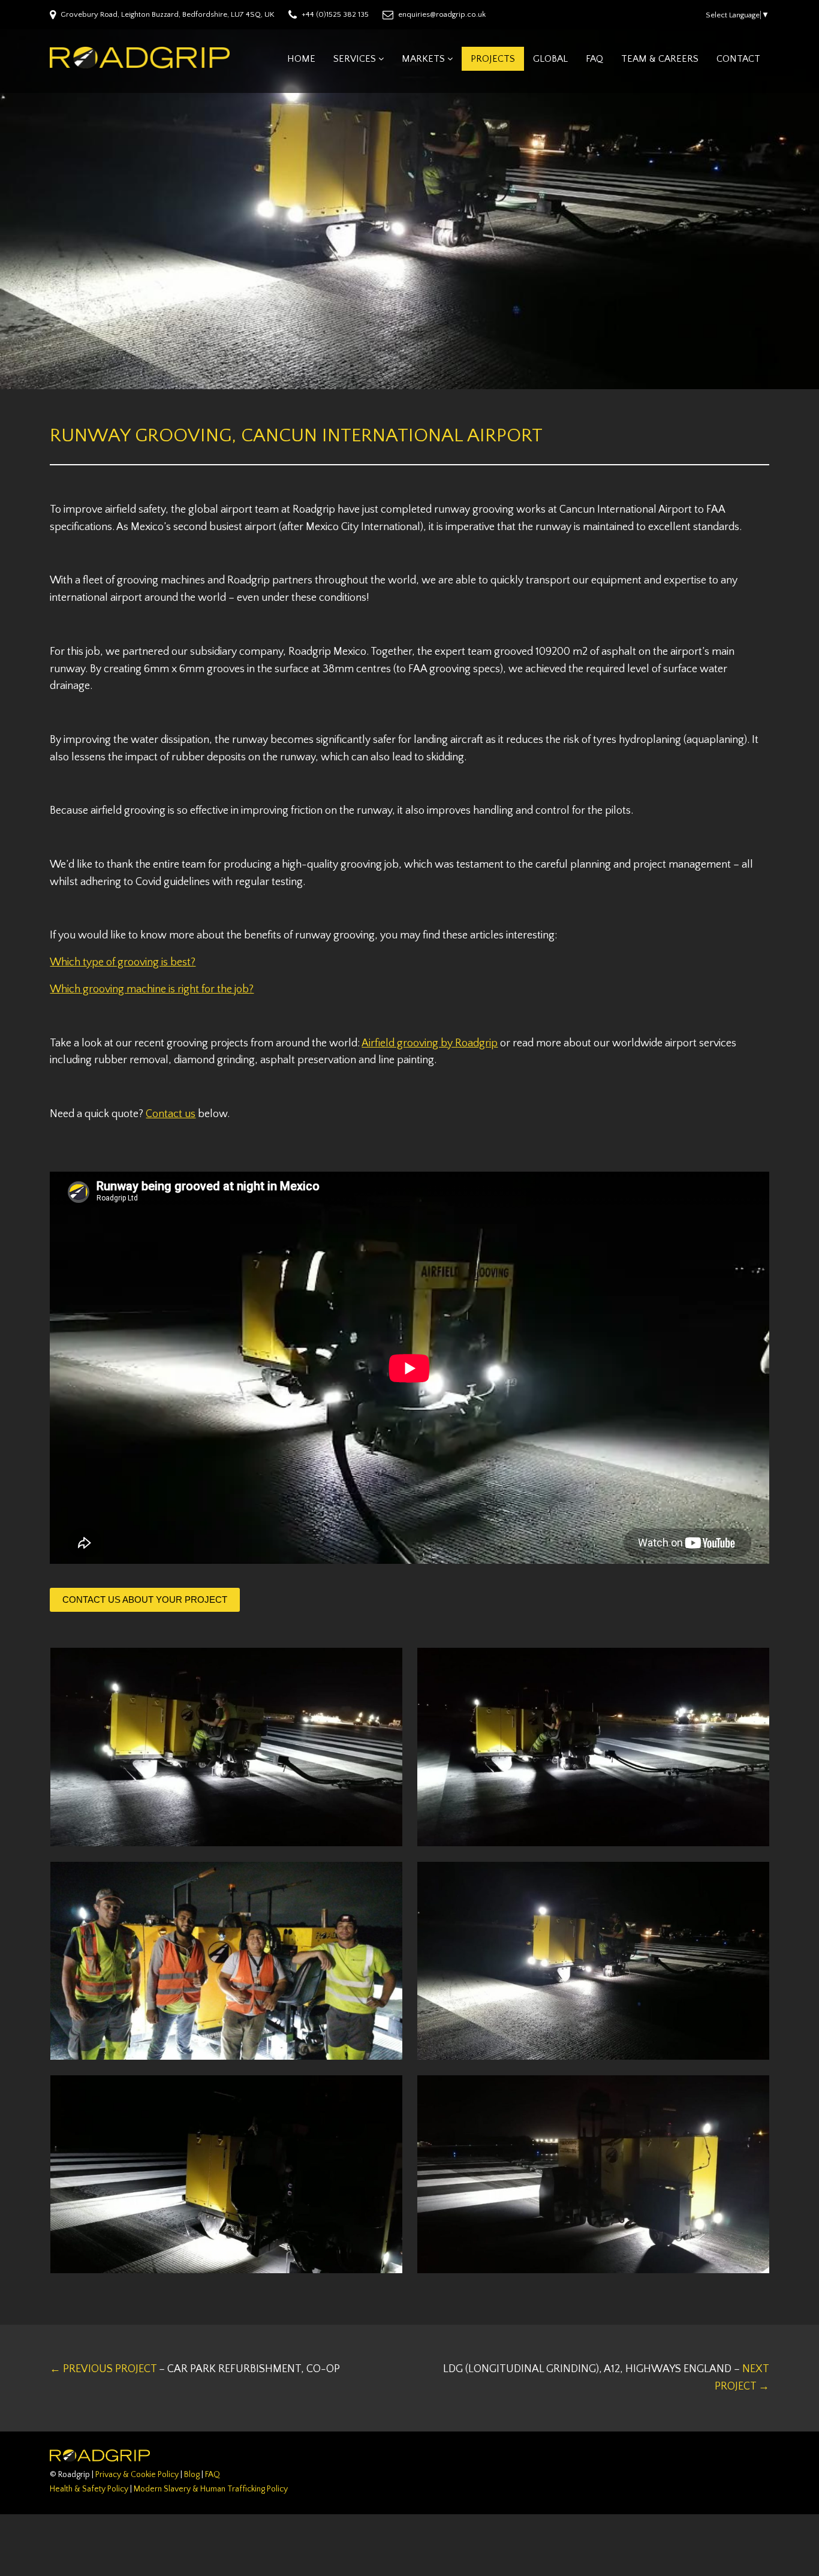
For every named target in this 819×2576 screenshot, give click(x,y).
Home (301, 59)
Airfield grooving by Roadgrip (430, 1043)
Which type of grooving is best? (123, 962)
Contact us (171, 1114)
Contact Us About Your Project (145, 1600)
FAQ (594, 59)
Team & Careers (660, 59)
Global (550, 59)
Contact (738, 59)
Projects (493, 59)
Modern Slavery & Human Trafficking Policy (211, 2489)
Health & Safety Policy (89, 2489)
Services (355, 59)
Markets (423, 59)
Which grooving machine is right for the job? (152, 989)
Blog (192, 2475)
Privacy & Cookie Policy (137, 2475)
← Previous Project (195, 2369)
